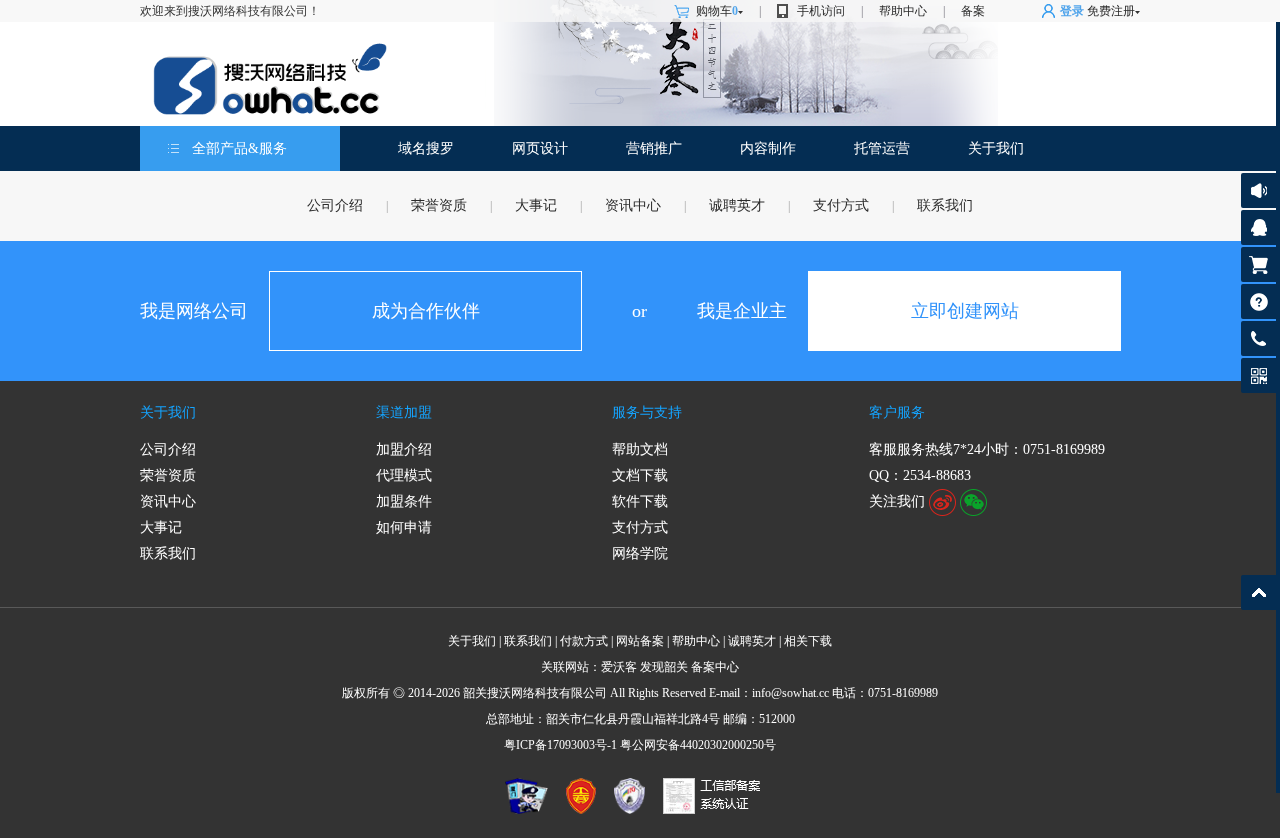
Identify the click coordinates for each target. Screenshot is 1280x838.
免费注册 (1111, 11)
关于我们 (996, 148)
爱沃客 (619, 667)
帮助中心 (903, 11)
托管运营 (882, 148)
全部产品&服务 (239, 148)
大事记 (536, 205)
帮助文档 (640, 449)
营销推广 (654, 148)
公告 (1258, 190)
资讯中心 (633, 205)
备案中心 (715, 667)
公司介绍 (335, 205)
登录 (1072, 11)
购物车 (717, 11)
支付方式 (841, 205)
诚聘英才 (737, 205)
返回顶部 (1258, 592)
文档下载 (640, 475)
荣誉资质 (439, 205)
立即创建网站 (965, 311)
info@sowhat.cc (790, 693)
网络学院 (640, 553)
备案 (973, 11)
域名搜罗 (426, 148)
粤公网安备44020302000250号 (698, 745)
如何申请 (404, 527)
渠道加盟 (404, 412)
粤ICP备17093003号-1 (560, 745)
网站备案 (640, 641)
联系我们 (945, 205)
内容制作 (768, 148)
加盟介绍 (404, 449)
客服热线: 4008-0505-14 (1255, 343)
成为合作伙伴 (426, 311)
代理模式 (404, 475)
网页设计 (540, 148)
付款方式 (584, 641)
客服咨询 (1258, 227)
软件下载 (640, 501)
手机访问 (821, 11)
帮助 (1258, 301)
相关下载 (808, 641)
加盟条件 (404, 501)
